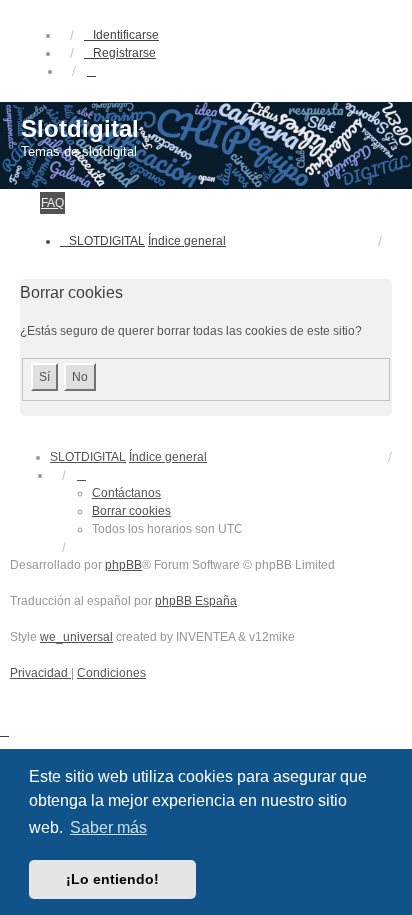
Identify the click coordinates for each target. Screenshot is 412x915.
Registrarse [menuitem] (124, 53)
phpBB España (196, 601)
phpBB (123, 565)
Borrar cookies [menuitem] (131, 511)
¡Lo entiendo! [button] (112, 879)
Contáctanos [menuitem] (126, 493)
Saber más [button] (108, 827)
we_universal (76, 637)
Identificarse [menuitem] (126, 35)
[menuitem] (40, 673)
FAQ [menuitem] (52, 203)
